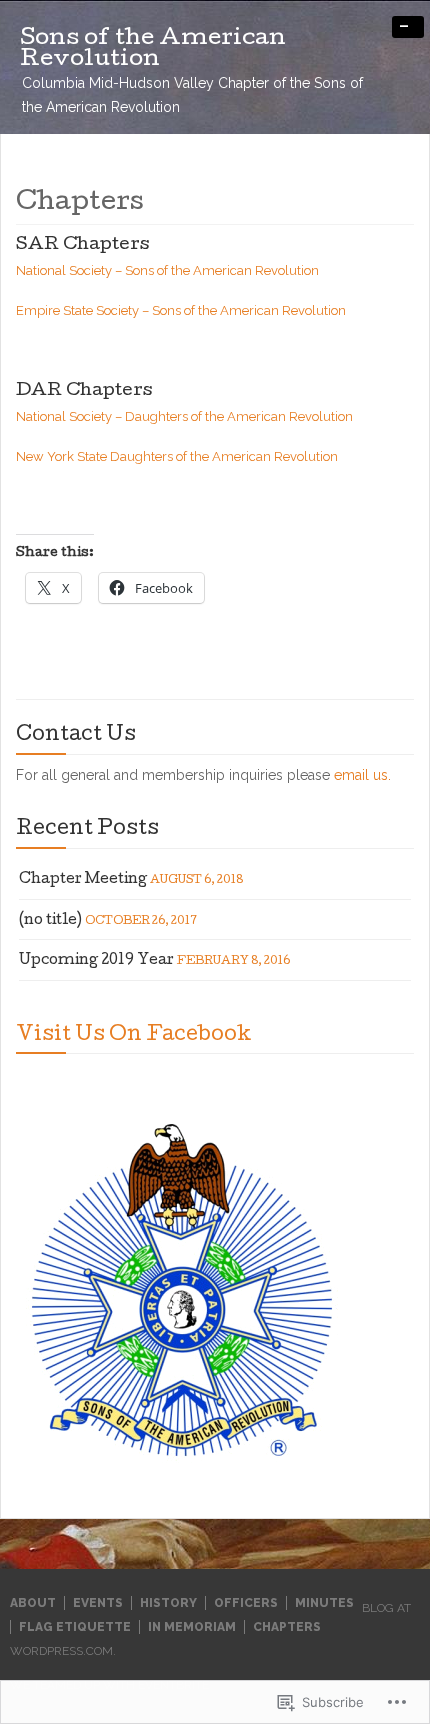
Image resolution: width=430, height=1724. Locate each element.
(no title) (50, 921)
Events (98, 1603)
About (33, 1603)
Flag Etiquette (75, 1627)
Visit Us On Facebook (134, 1036)
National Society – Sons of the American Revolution (170, 270)
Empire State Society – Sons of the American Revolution (181, 310)
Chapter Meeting (83, 880)
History (168, 1603)
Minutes (324, 1603)
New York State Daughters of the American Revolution (177, 456)
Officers (246, 1603)
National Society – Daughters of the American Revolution (184, 416)
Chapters (287, 1627)
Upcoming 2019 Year (96, 961)
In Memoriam (192, 1627)
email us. (362, 775)
